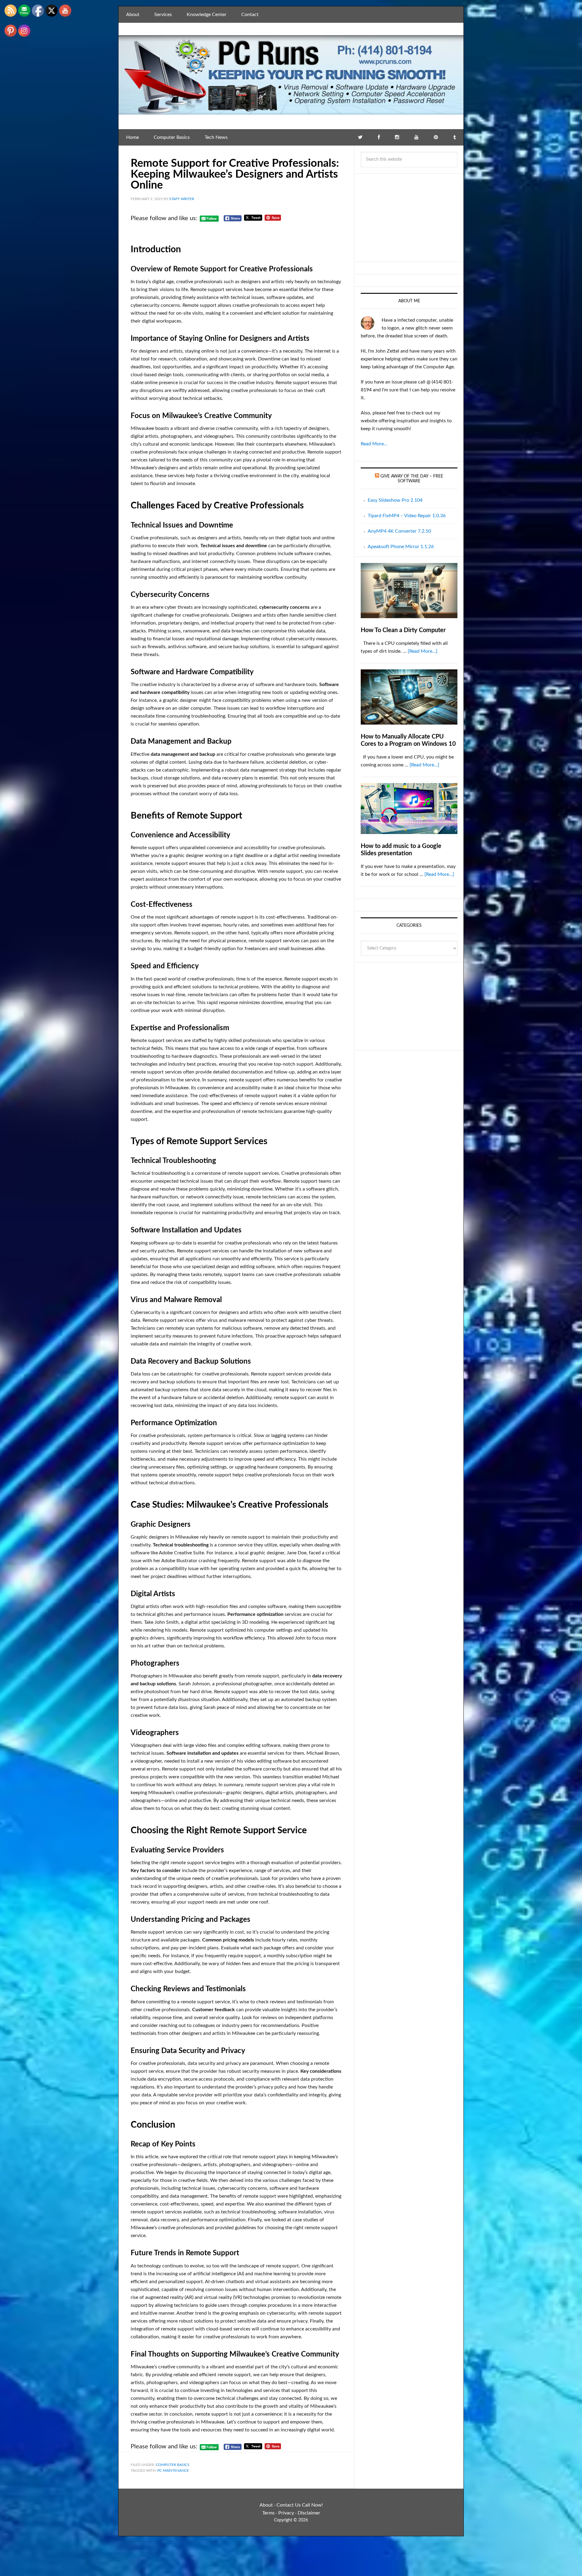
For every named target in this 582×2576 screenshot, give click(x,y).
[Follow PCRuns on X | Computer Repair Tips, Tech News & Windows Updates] (360, 137)
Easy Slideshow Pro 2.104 (395, 500)
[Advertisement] (409, 218)
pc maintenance (173, 2470)
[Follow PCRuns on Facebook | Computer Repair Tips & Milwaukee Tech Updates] (379, 137)
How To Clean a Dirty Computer (403, 630)
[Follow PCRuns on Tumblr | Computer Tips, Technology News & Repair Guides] (455, 137)
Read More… (374, 444)
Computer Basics (173, 2465)
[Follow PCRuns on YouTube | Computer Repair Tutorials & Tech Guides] (416, 137)
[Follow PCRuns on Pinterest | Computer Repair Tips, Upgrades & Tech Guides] (436, 137)
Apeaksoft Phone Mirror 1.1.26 (401, 547)
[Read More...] (423, 651)
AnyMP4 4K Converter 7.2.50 (399, 531)
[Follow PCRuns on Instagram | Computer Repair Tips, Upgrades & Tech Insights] (397, 137)
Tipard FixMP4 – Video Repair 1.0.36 (407, 516)
